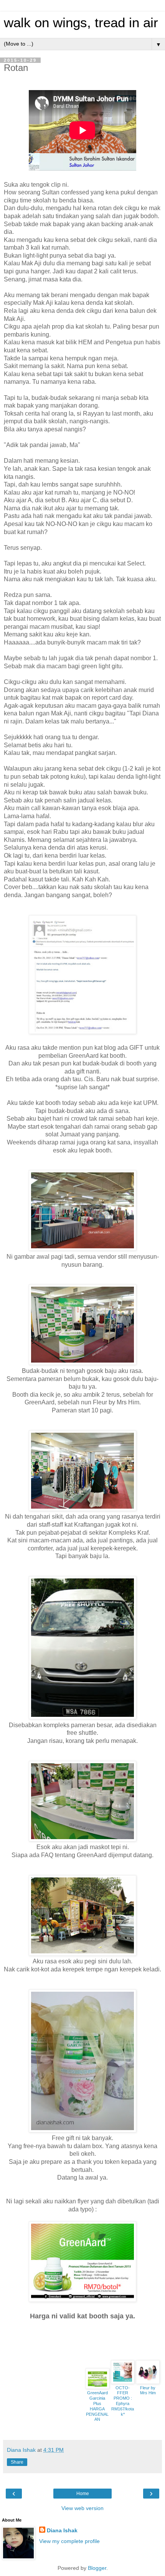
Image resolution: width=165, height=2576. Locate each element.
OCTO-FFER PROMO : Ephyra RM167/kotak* (123, 2401)
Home (83, 2494)
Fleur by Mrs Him (148, 2390)
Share (17, 2462)
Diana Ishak (62, 2530)
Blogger (97, 2568)
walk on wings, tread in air (81, 23)
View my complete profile (69, 2541)
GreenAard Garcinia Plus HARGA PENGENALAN (97, 2406)
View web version (82, 2508)
